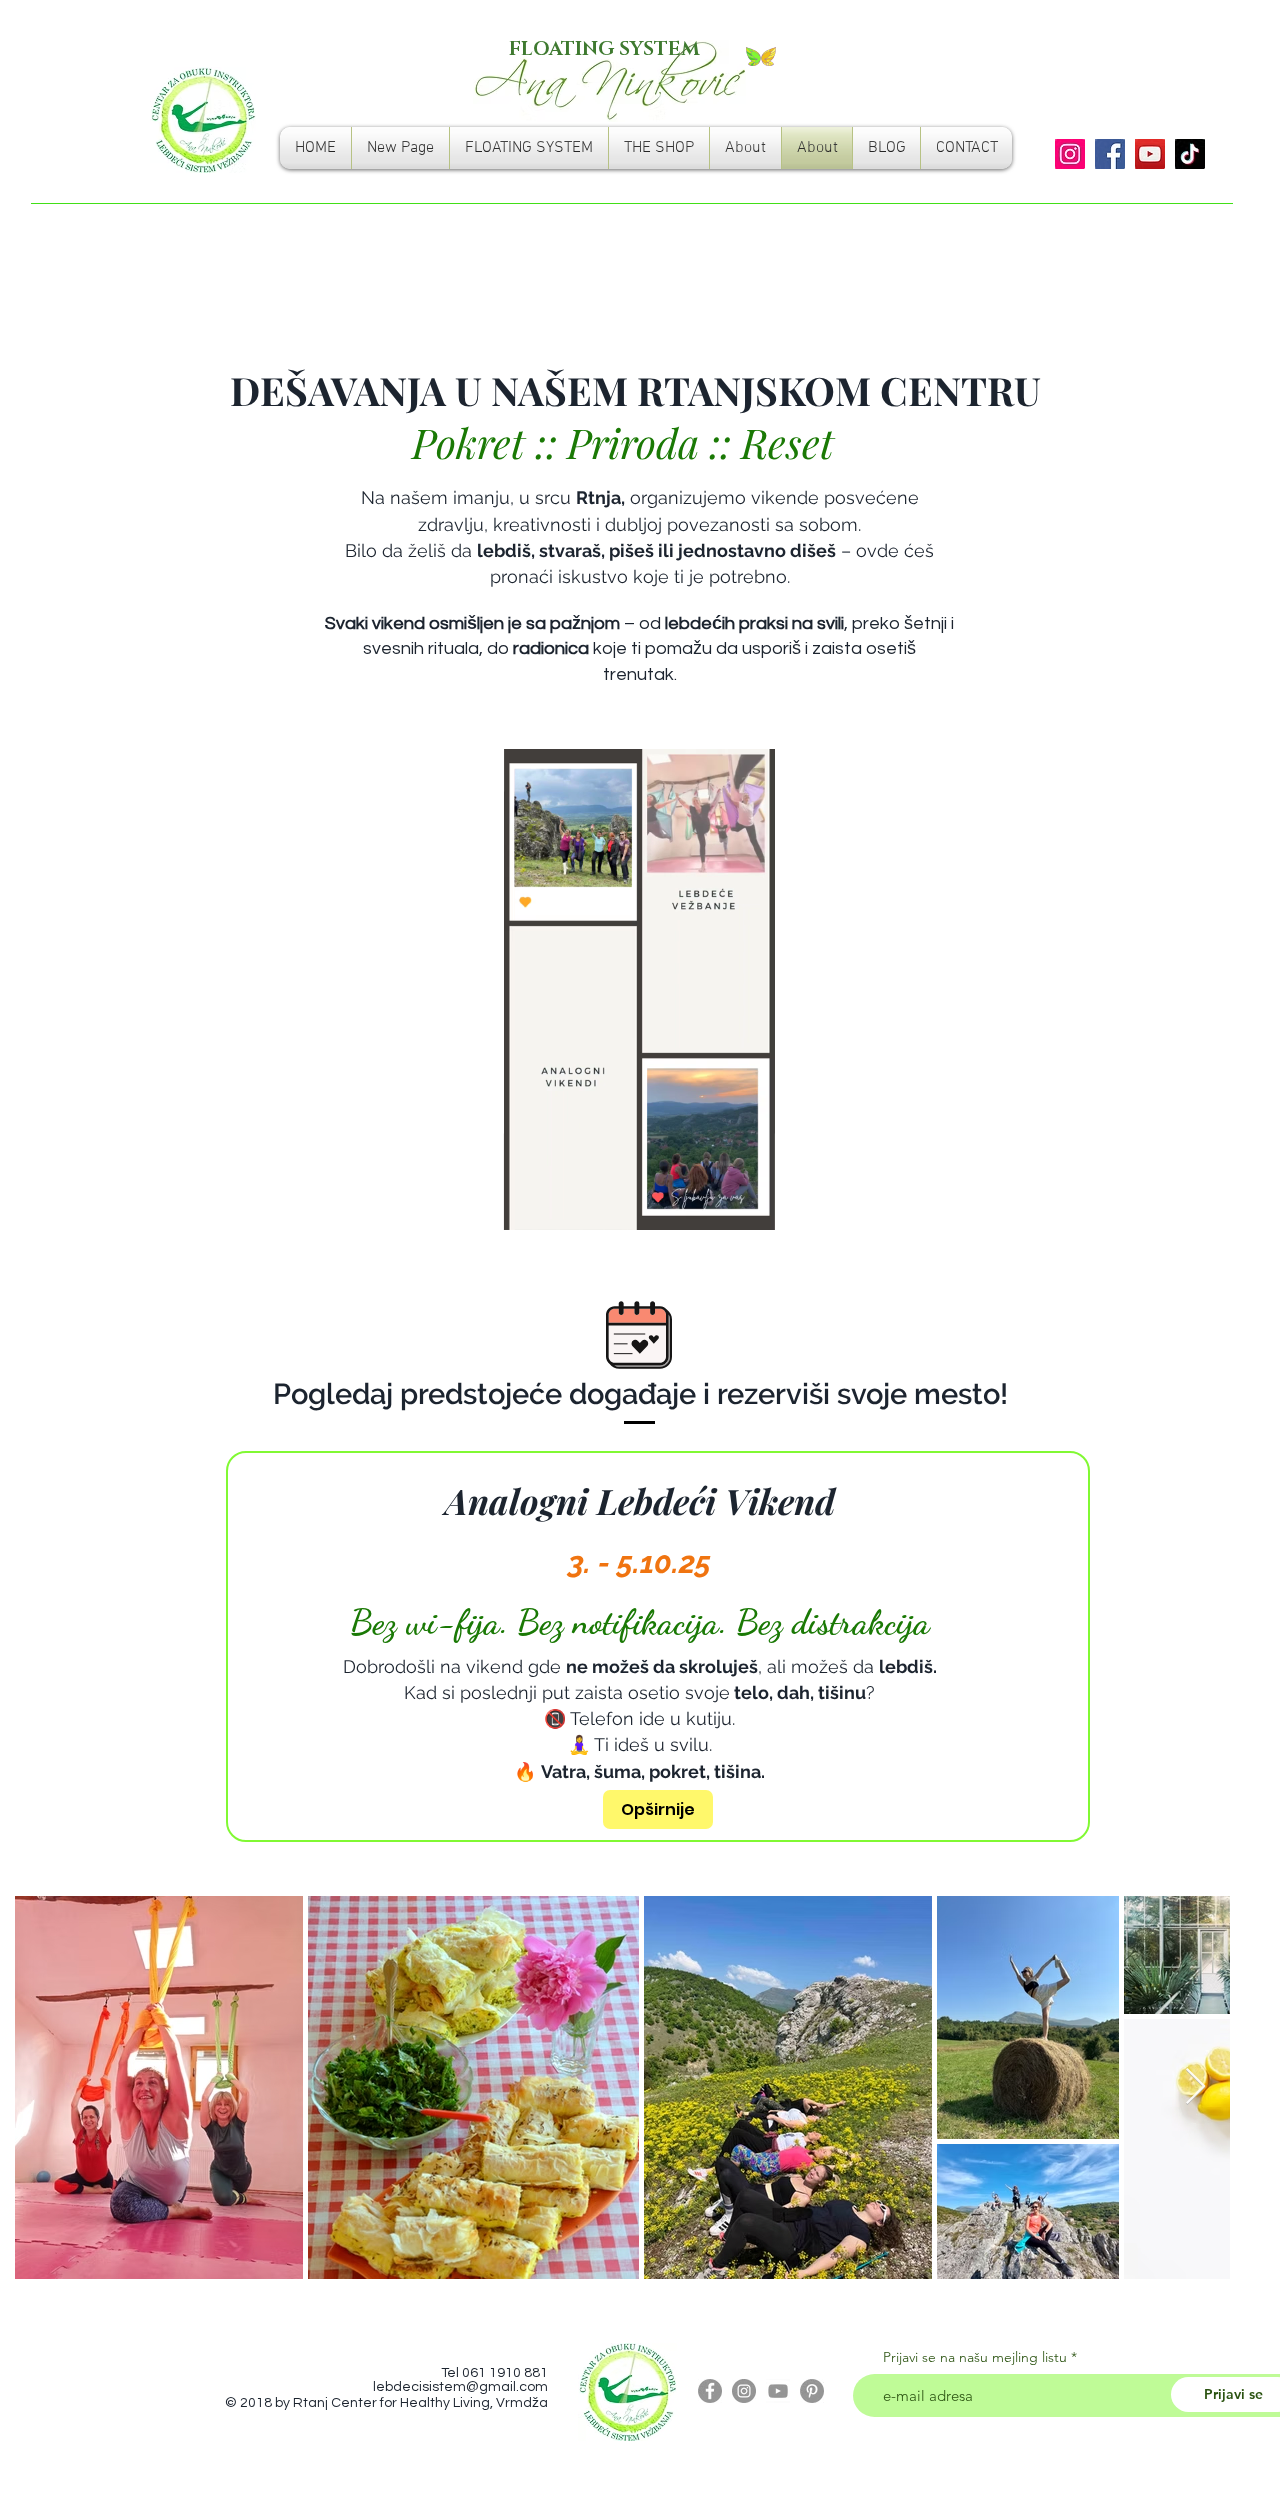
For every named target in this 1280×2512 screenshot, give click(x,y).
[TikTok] (1190, 154)
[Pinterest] (812, 2391)
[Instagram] (1070, 154)
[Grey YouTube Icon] (778, 2391)
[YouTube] (1150, 154)
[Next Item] (1195, 2087)
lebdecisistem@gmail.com (460, 2387)
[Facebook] (1110, 154)
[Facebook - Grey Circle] (710, 2391)
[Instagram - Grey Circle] (744, 2391)
